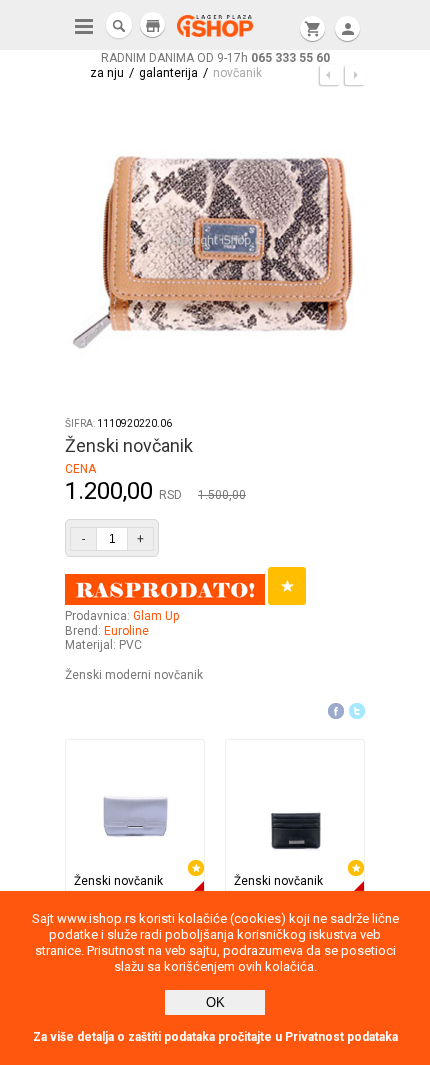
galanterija (168, 73)
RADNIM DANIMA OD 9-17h (215, 58)
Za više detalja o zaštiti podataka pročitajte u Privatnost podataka (215, 1037)
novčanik (237, 73)
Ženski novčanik (118, 881)
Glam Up (156, 616)
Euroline (126, 631)
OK (215, 1002)
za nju (107, 73)
